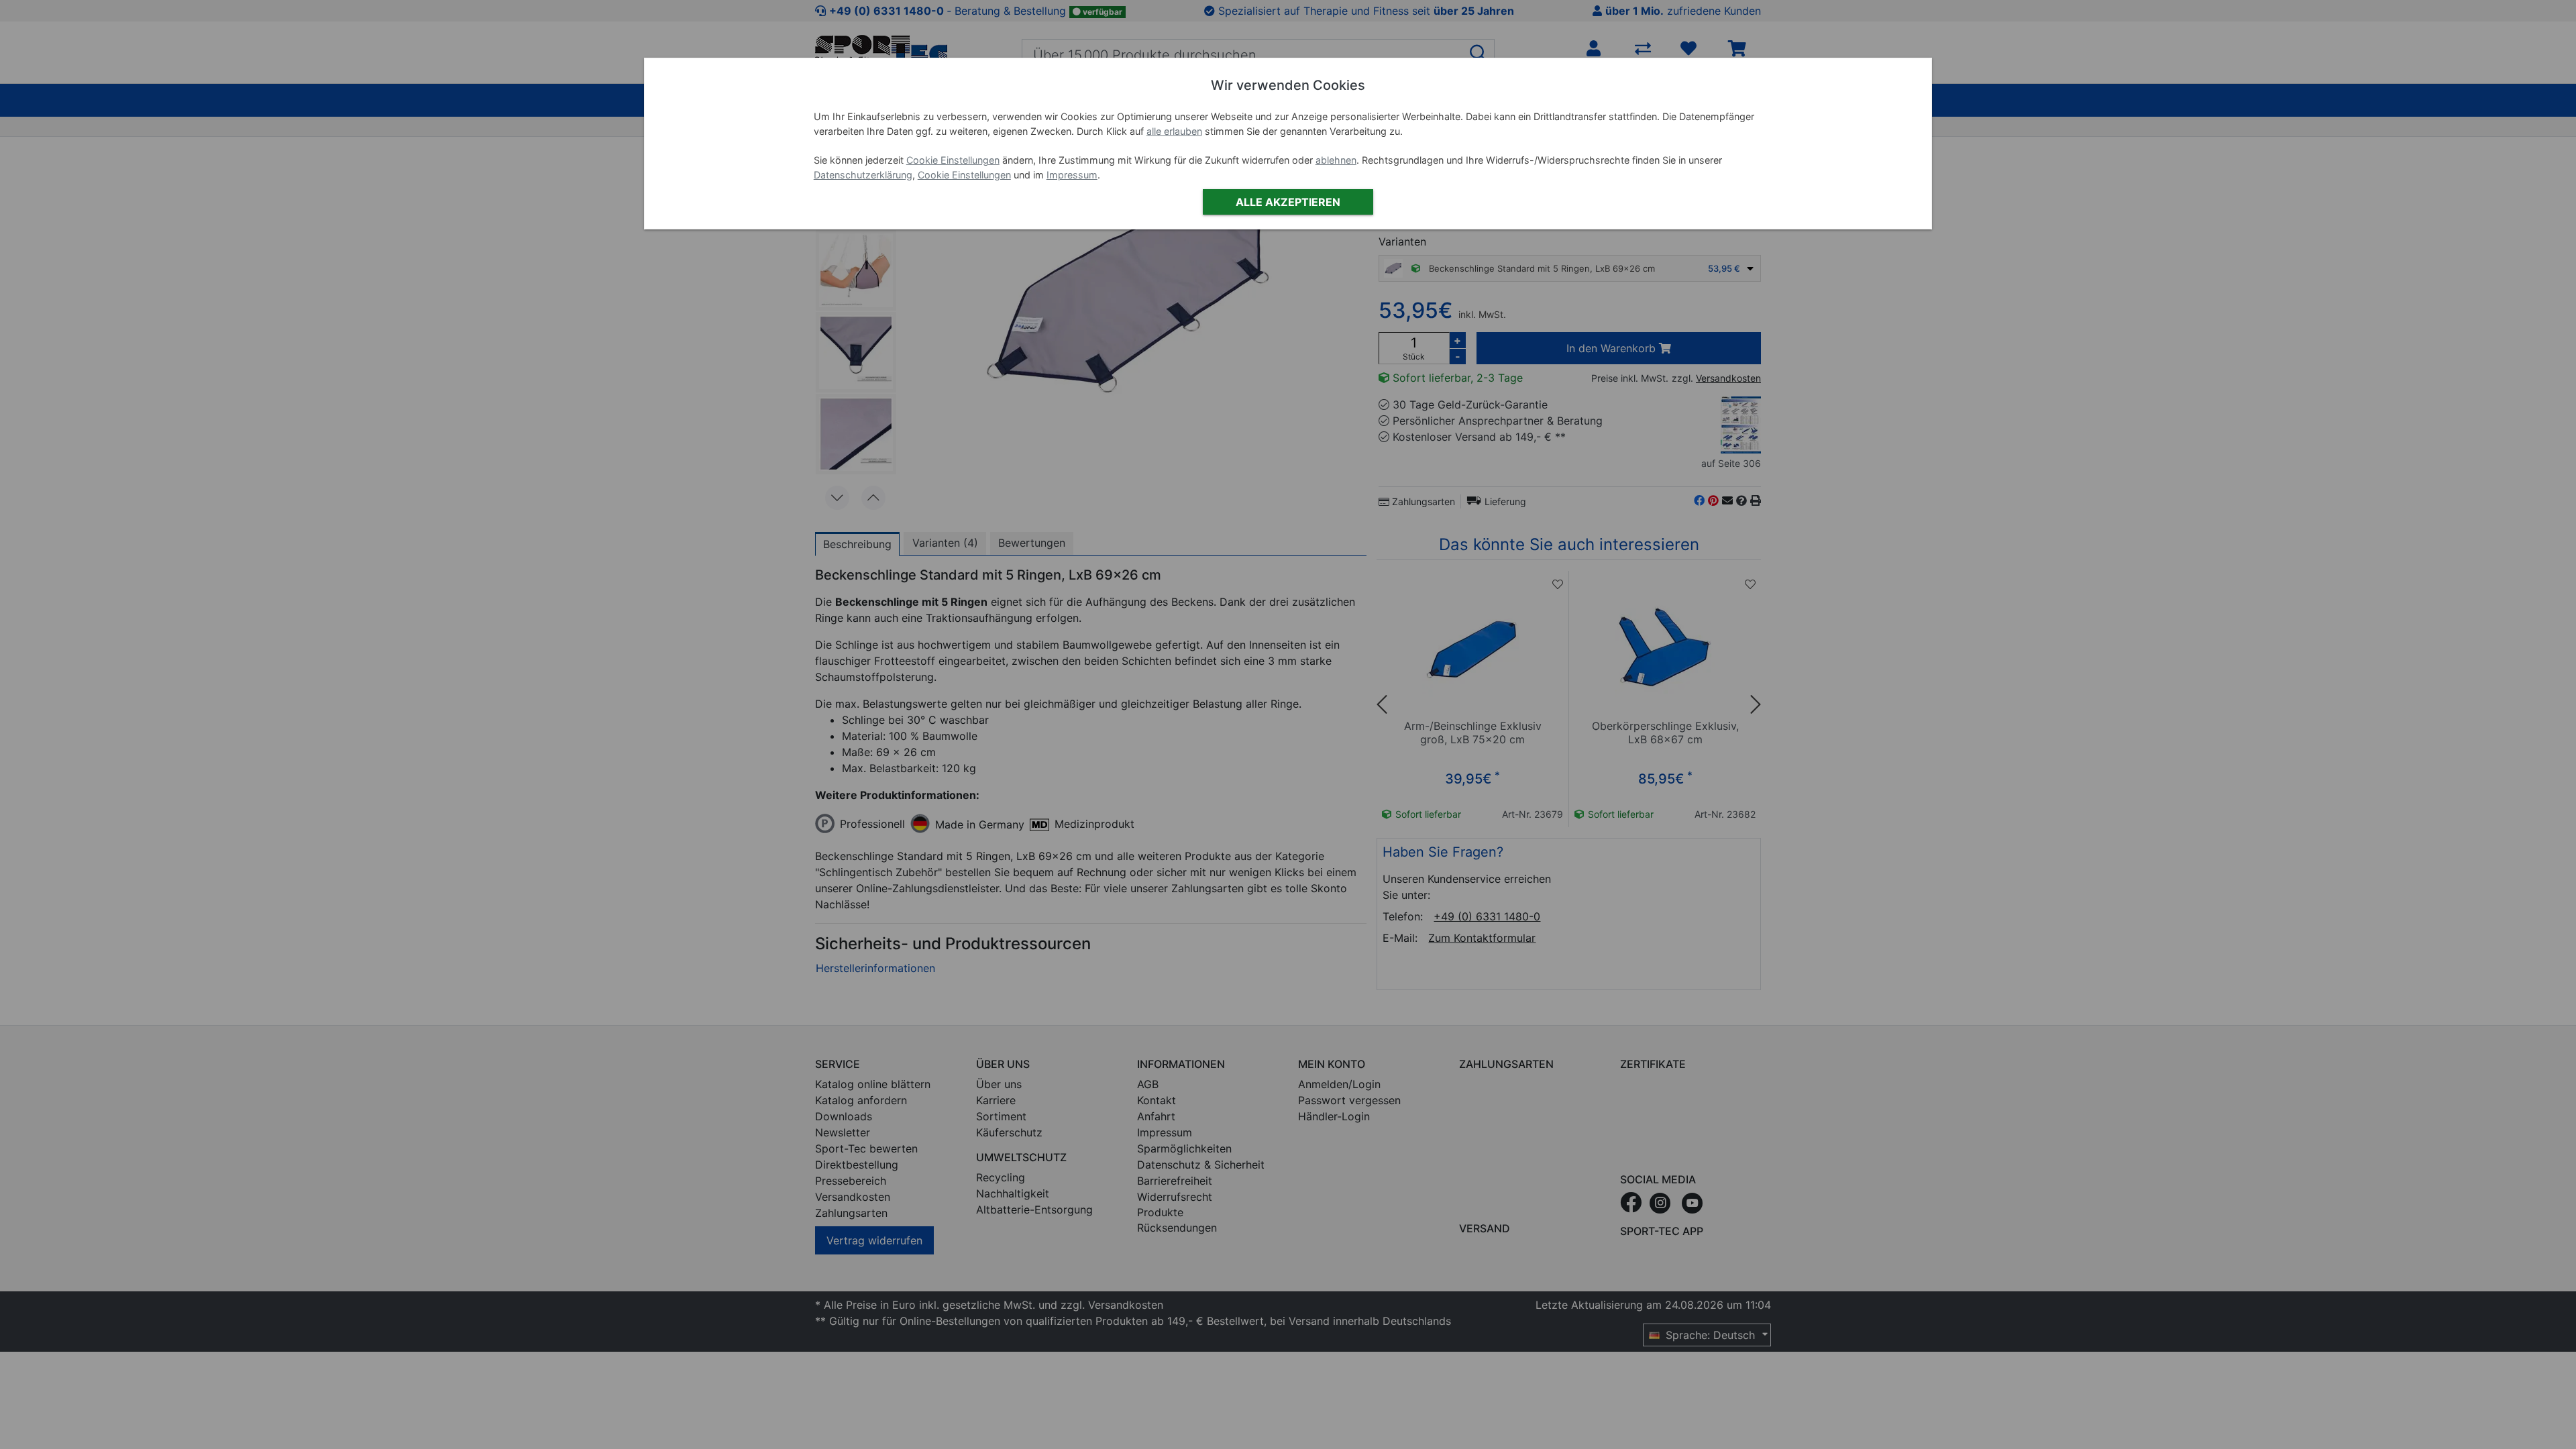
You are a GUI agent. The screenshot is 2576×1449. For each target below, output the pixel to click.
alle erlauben (1174, 131)
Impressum (1072, 175)
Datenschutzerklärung (863, 175)
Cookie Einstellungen (953, 160)
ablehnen (1336, 160)
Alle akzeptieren (1288, 202)
